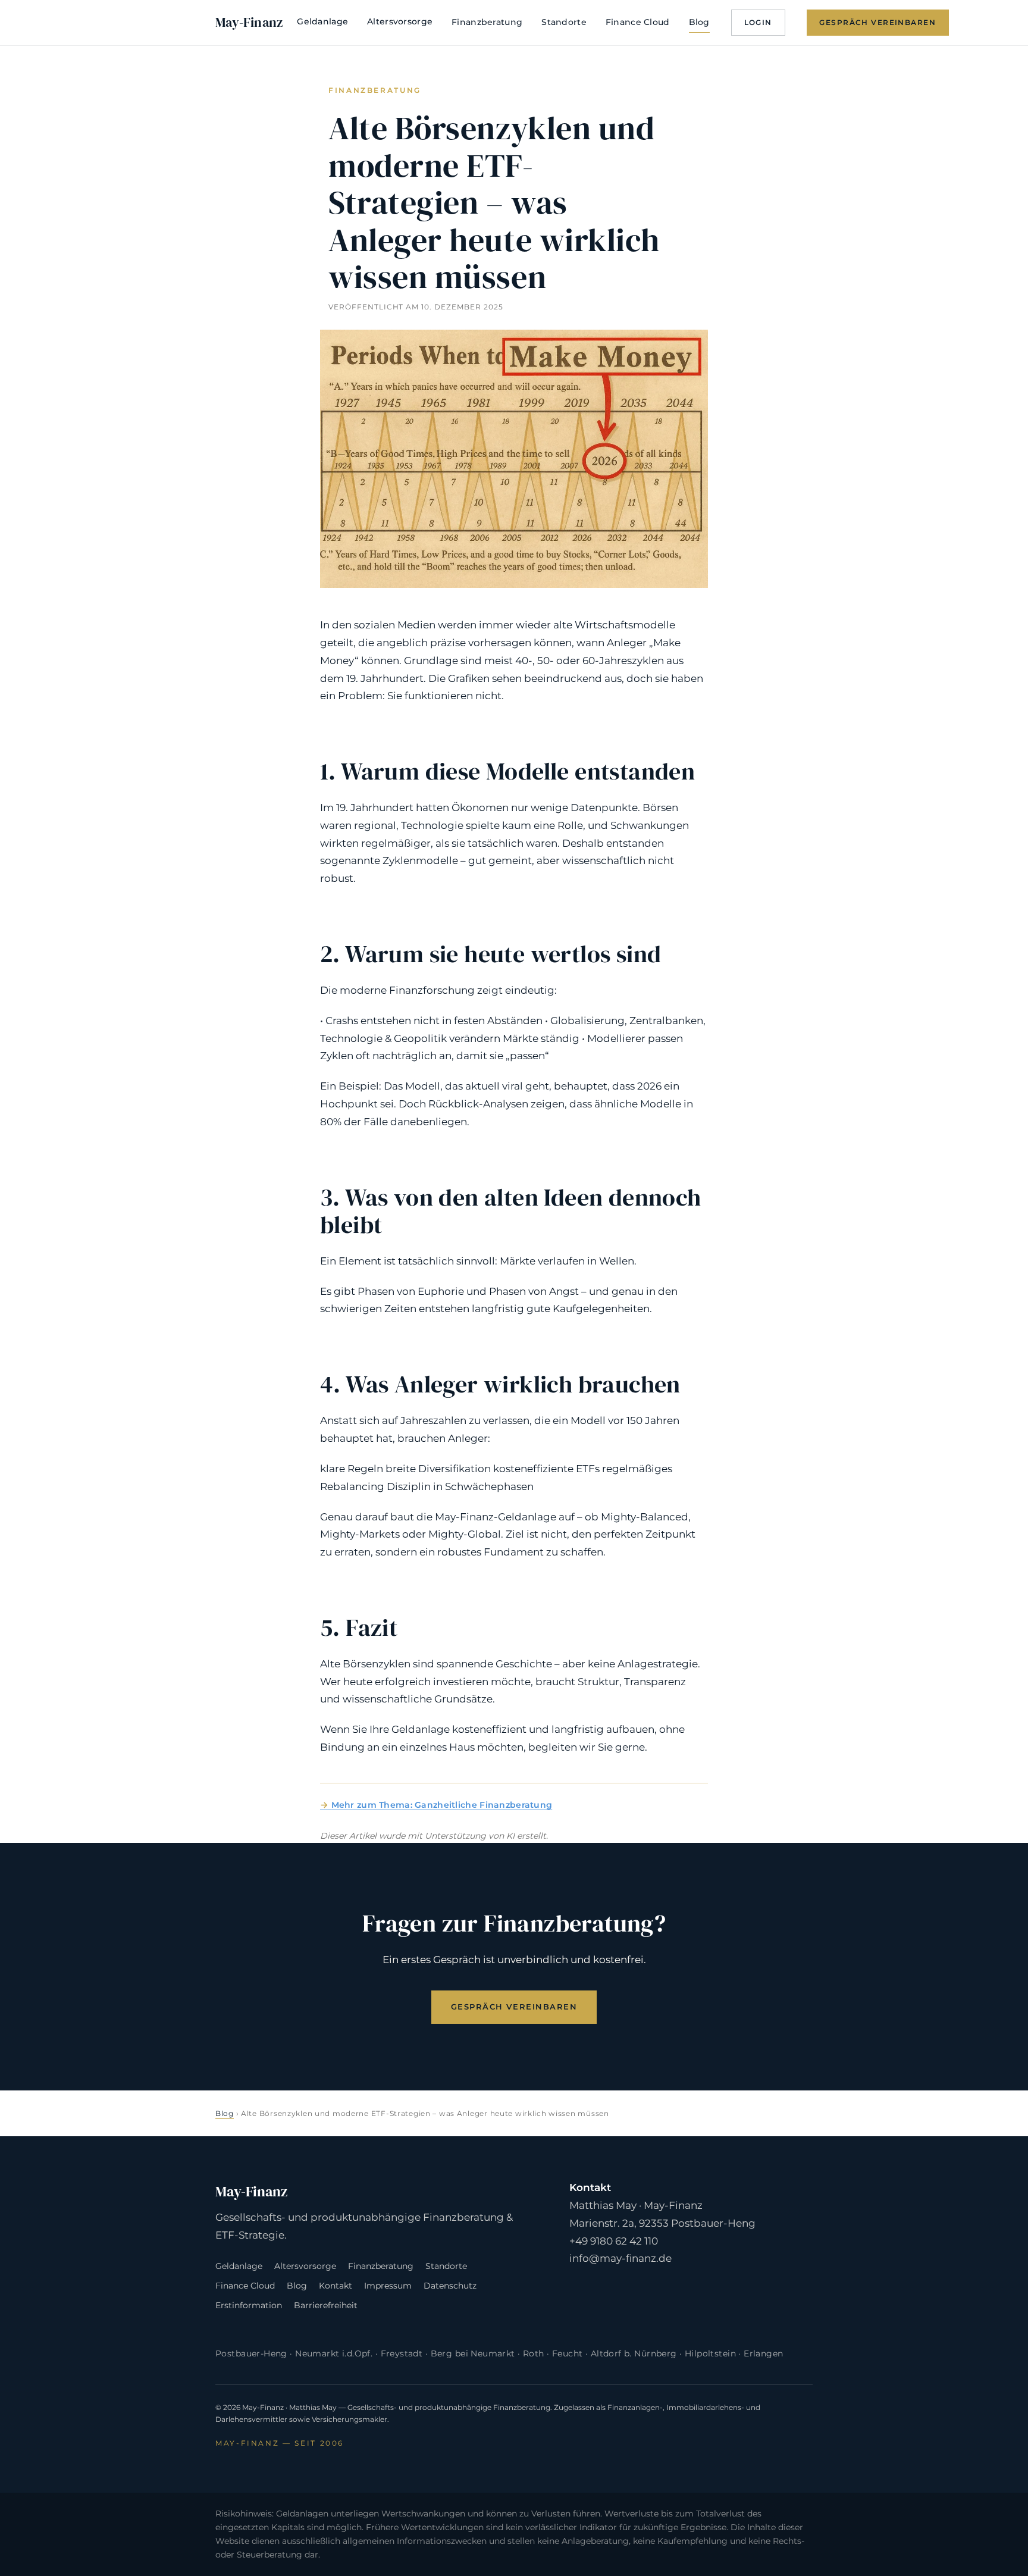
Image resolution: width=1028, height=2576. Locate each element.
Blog (699, 22)
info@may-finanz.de (620, 2258)
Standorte (564, 22)
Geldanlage (322, 21)
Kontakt (336, 2286)
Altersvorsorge (400, 21)
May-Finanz (249, 22)
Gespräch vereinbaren (877, 22)
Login (758, 22)
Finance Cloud (638, 22)
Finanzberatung (487, 22)
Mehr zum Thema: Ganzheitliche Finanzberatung (442, 1805)
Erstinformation (249, 2305)
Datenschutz (450, 2286)
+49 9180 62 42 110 (614, 2241)
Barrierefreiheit (326, 2305)
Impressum (388, 2286)
